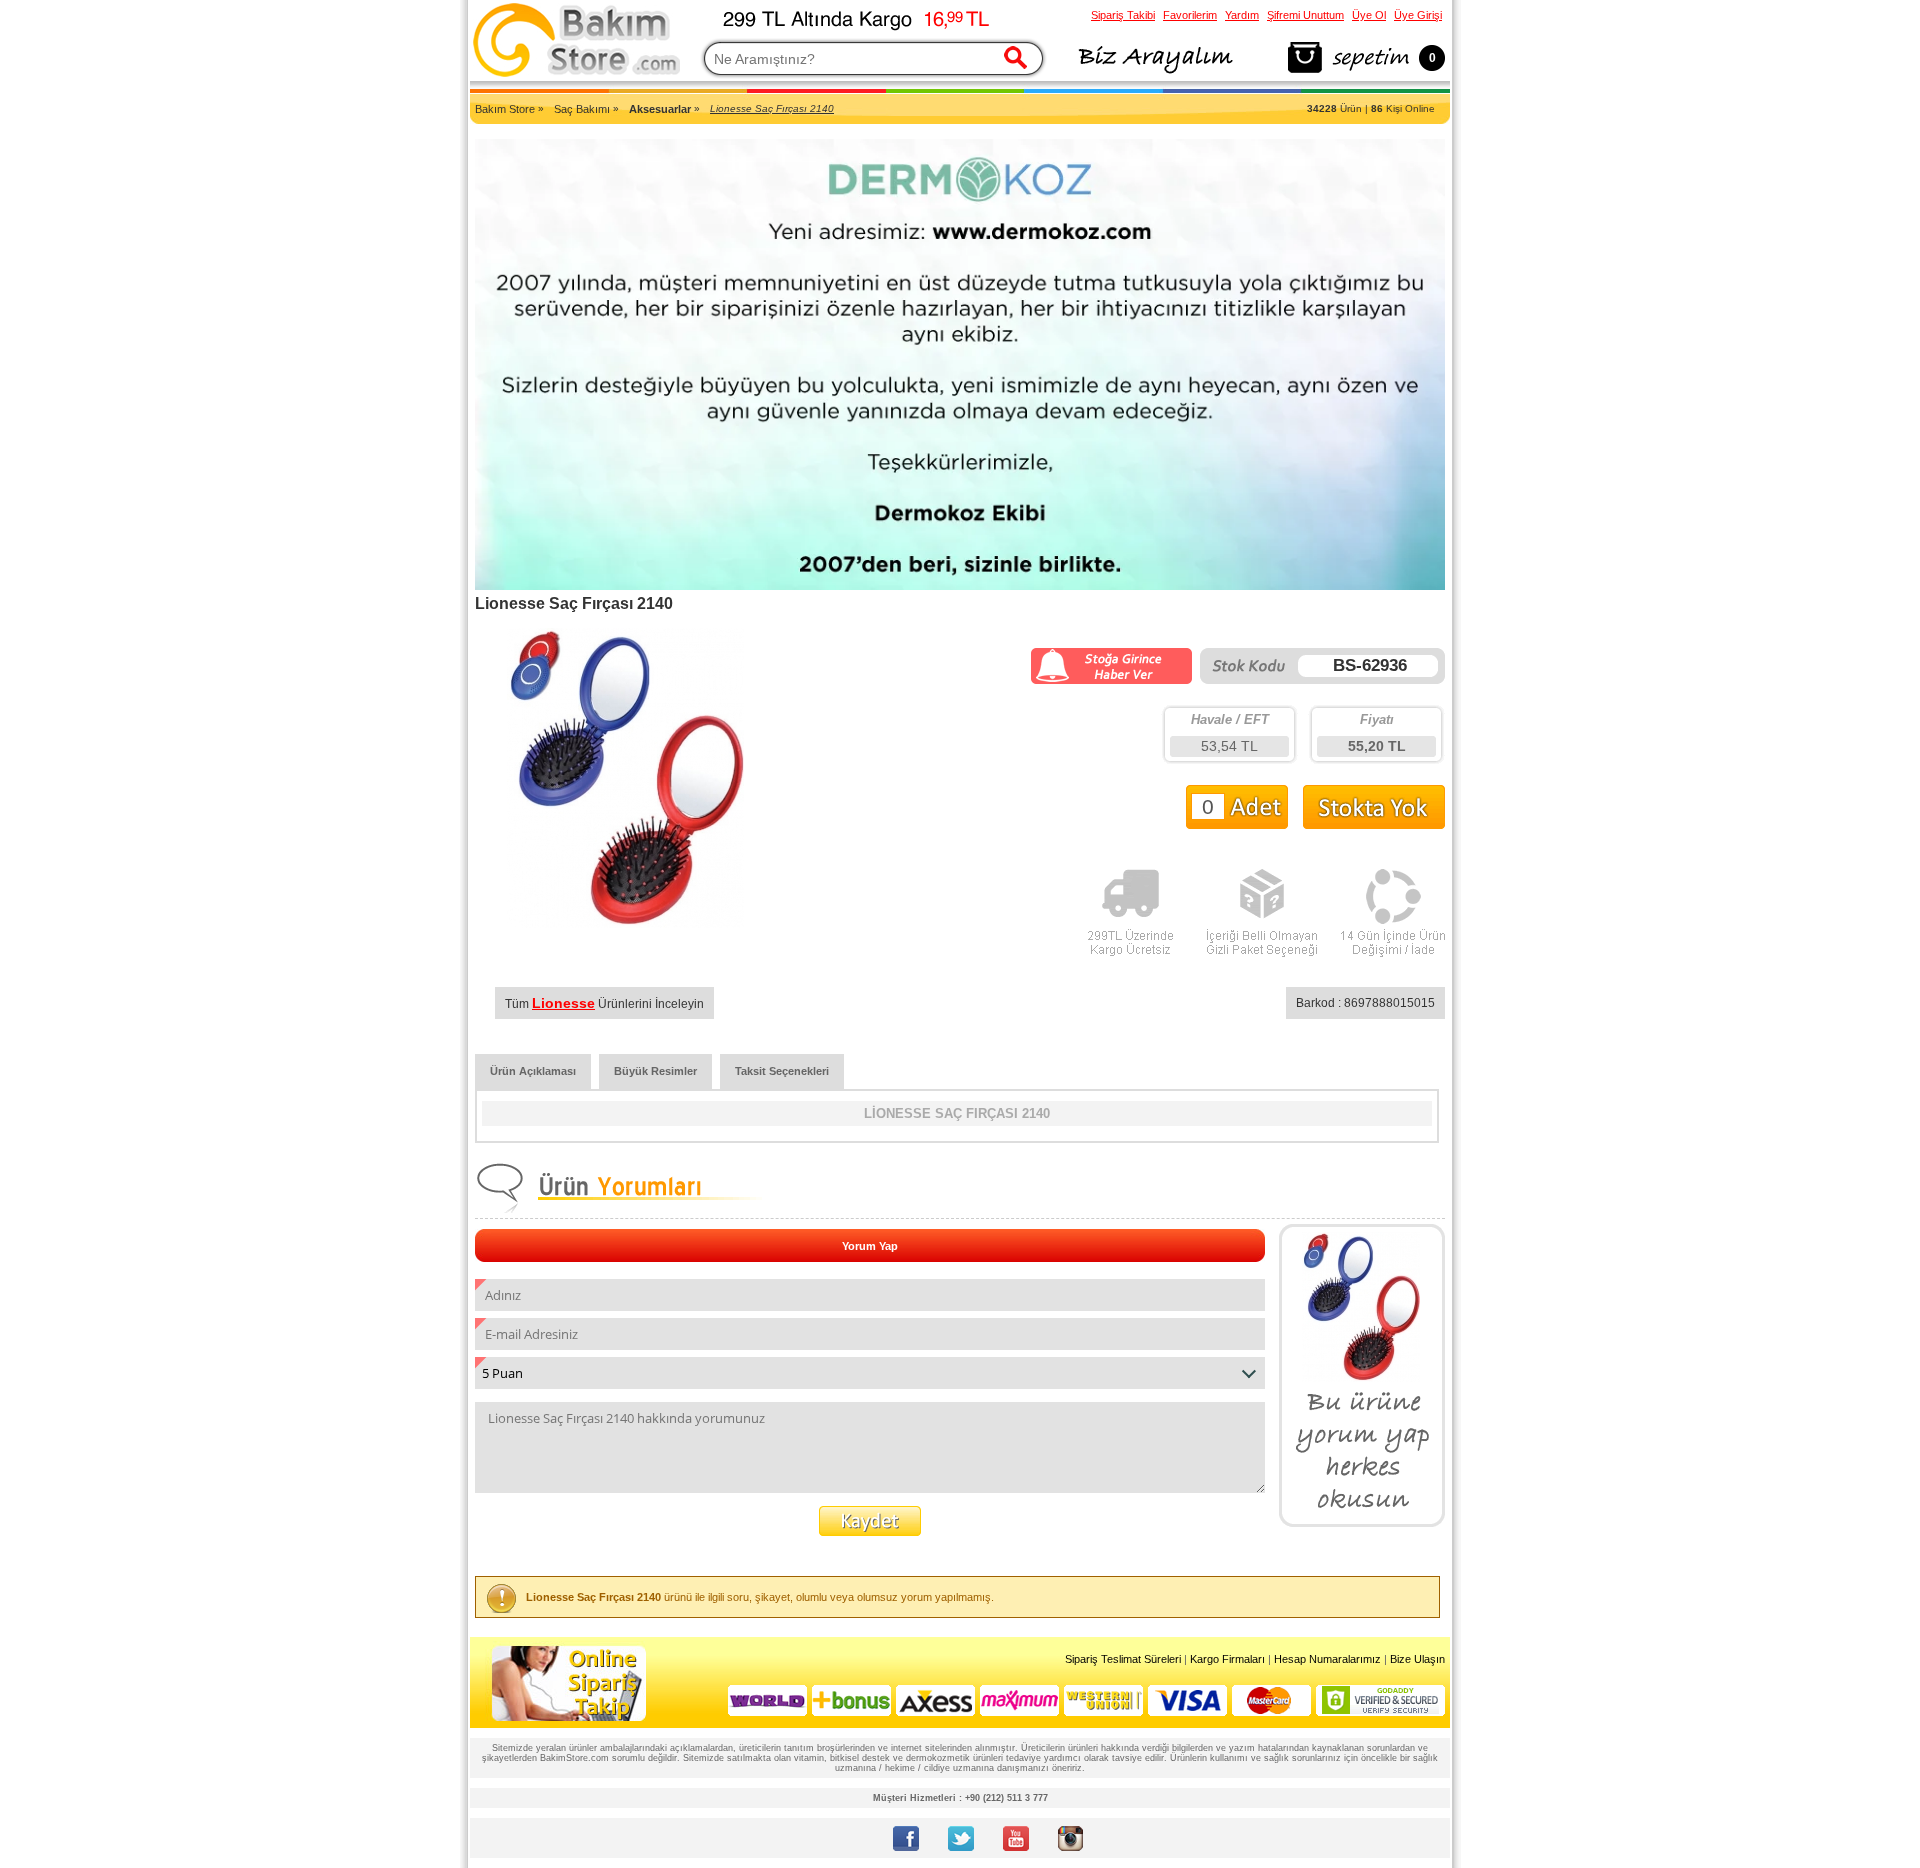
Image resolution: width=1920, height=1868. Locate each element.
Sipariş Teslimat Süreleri (1123, 1659)
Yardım (1242, 15)
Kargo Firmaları (1227, 1659)
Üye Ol (1369, 15)
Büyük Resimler (655, 1071)
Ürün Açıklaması (533, 1071)
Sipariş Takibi (1123, 15)
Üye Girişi (1418, 15)
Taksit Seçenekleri (782, 1071)
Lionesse (563, 1003)
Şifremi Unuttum (1305, 15)
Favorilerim (1190, 15)
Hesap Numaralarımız (1327, 1659)
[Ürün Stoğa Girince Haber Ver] (1111, 680)
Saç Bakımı (582, 109)
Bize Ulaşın (1417, 1659)
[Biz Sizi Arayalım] (1154, 74)
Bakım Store (505, 109)
